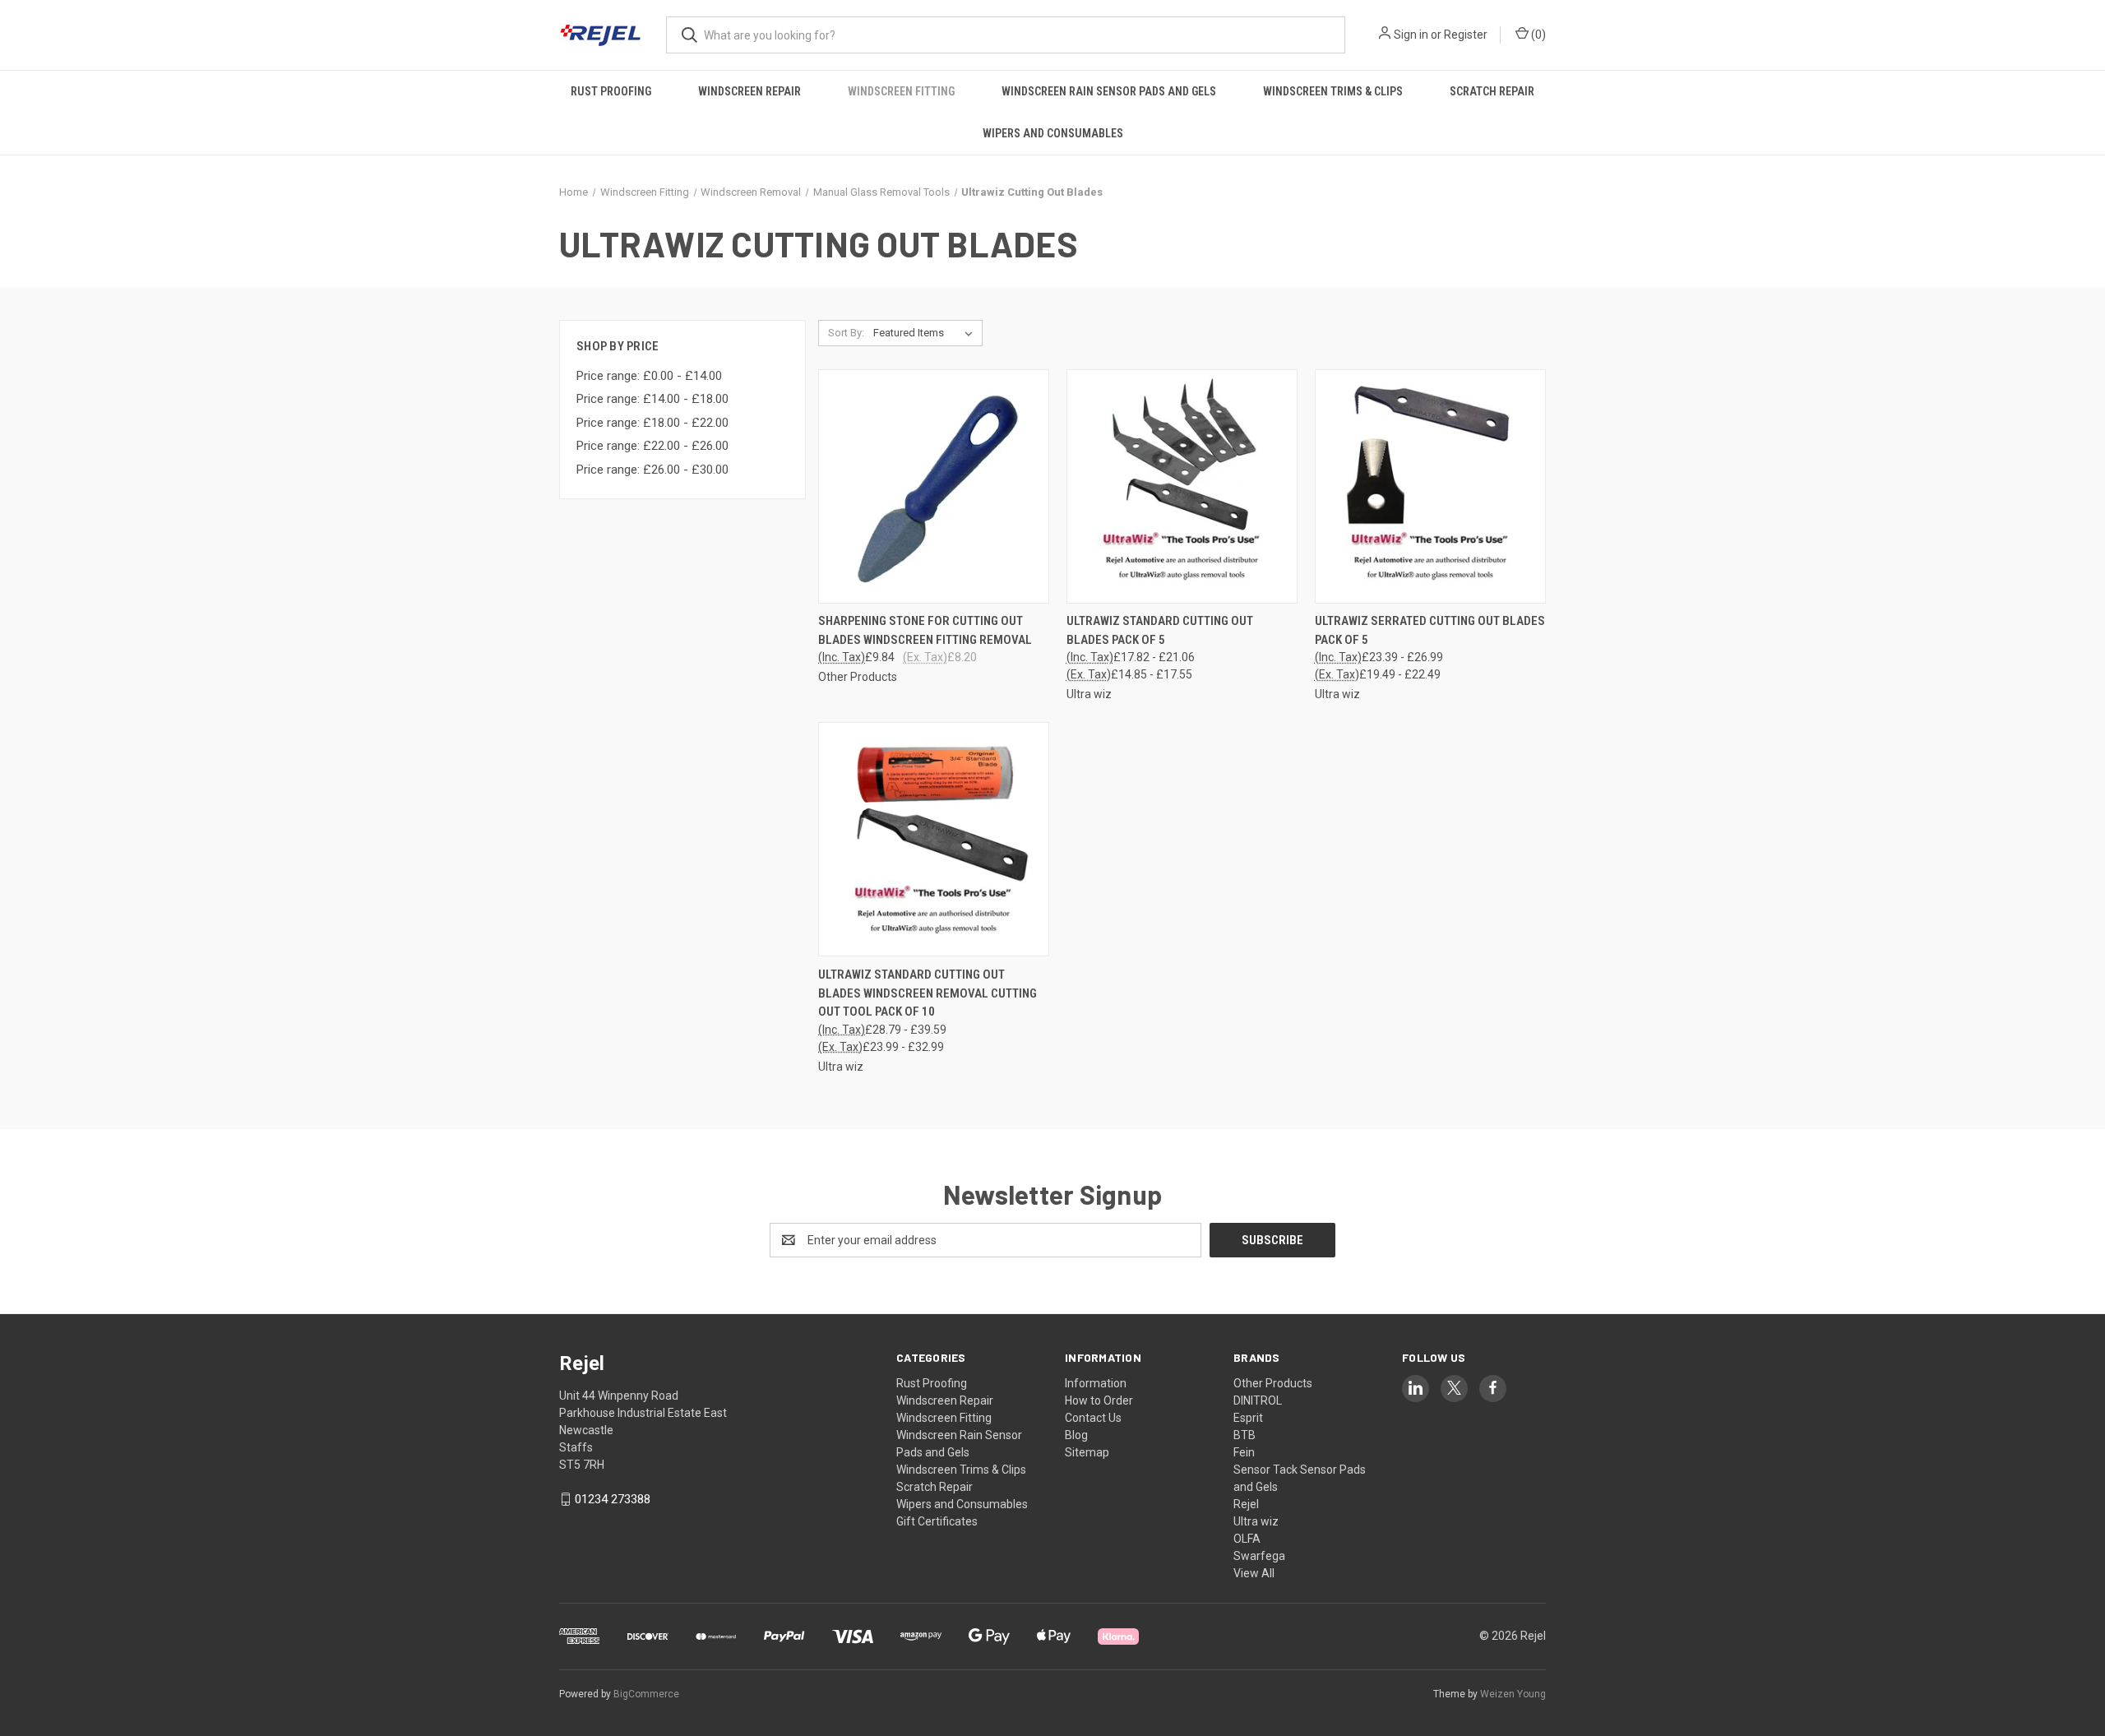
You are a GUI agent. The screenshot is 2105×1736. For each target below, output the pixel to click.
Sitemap (1087, 1452)
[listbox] (926, 333)
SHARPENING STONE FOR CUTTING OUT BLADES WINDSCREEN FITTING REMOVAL (925, 630)
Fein (1244, 1452)
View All (1254, 1573)
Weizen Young (1513, 1694)
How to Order (1099, 1400)
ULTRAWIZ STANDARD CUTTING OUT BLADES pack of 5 (1160, 630)
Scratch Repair (1492, 91)
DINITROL (1258, 1400)
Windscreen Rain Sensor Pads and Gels (1109, 91)
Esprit (1248, 1418)
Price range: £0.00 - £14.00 (649, 376)
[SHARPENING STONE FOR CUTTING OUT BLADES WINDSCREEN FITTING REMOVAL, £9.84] (934, 486)
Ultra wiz (1256, 1521)
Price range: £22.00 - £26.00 (652, 446)
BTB (1244, 1435)
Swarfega (1259, 1556)
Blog (1076, 1435)
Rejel (1246, 1504)
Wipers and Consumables (1053, 133)
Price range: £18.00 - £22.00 (652, 423)
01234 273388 (613, 1499)
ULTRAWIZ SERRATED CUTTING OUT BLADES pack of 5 (1430, 630)
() (1537, 35)
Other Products (1273, 1383)
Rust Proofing (611, 91)
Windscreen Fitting (901, 91)
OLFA (1247, 1539)
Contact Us (1093, 1418)
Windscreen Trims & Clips (1333, 91)
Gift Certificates (937, 1521)
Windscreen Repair (749, 91)
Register (1466, 35)
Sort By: (846, 333)
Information (1096, 1383)
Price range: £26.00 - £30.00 (652, 470)
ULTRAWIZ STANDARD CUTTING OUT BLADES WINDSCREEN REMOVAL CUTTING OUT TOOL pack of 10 (928, 993)
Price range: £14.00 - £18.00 (652, 399)
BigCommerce (646, 1694)
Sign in (1411, 35)
